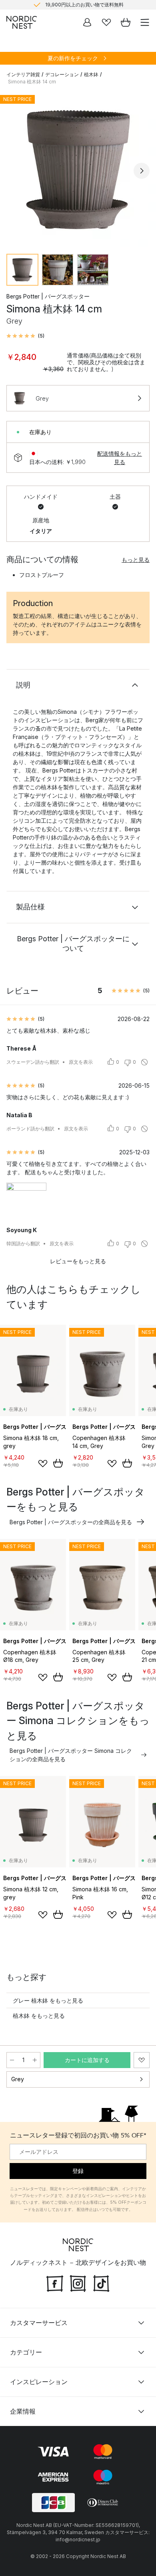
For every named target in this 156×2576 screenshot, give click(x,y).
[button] (25, 336)
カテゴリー (26, 2352)
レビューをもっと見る (78, 1261)
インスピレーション (39, 2382)
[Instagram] (78, 2282)
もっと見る (136, 560)
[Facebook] (55, 2282)
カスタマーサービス (39, 2323)
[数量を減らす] (12, 2060)
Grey (18, 2079)
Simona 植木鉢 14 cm (32, 82)
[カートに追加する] (58, 1463)
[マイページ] (87, 22)
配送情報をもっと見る (120, 458)
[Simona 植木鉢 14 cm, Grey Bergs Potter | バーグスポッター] (78, 170)
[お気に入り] (106, 22)
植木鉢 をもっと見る (39, 2016)
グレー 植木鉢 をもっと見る (48, 2000)
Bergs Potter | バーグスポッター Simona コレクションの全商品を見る (71, 1755)
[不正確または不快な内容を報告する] (144, 1062)
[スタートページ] (22, 22)
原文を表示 (81, 1062)
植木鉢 (91, 74)
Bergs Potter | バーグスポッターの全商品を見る (71, 1522)
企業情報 (23, 2411)
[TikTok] (101, 2282)
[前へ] (14, 171)
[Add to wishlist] (43, 1464)
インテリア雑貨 (23, 74)
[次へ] (142, 171)
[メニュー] (145, 22)
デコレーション (62, 74)
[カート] (126, 22)
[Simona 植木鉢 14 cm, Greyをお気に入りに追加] (142, 2060)
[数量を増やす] (35, 2060)
